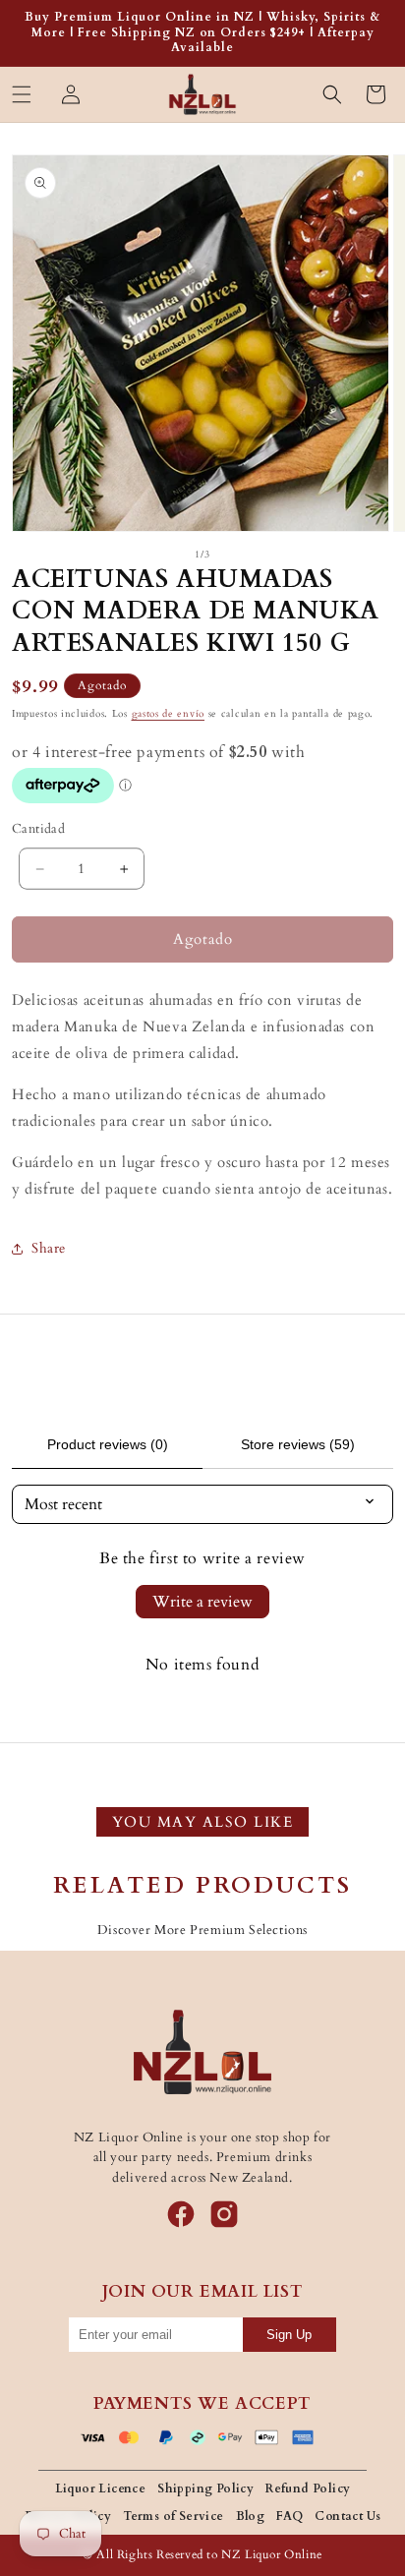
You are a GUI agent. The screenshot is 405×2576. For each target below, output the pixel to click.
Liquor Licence (101, 2488)
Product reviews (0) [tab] (108, 1444)
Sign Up (289, 2335)
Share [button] (49, 1248)
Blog (251, 2516)
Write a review (202, 1602)
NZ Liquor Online (272, 2554)
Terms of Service (173, 2516)
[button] (22, 94)
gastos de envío (169, 714)
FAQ (289, 2516)
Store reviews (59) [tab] (298, 1444)
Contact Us (347, 2516)
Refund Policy (308, 2488)
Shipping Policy (205, 2488)
